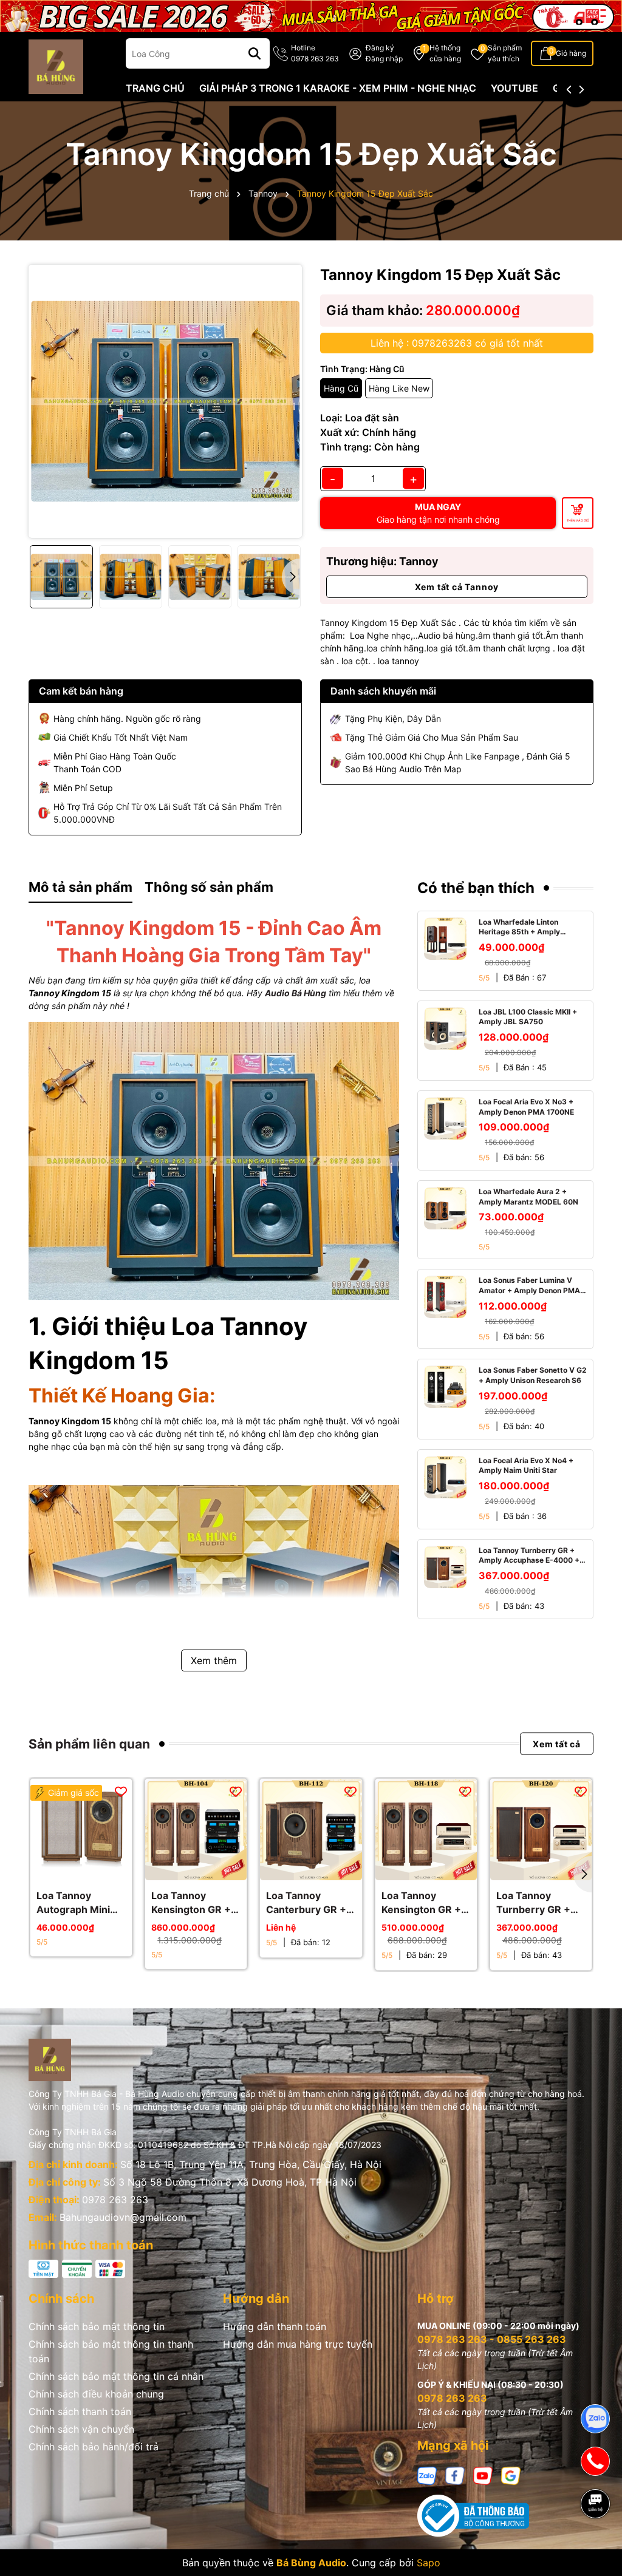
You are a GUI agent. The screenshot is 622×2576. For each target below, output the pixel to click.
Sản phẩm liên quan (89, 1744)
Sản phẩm (505, 53)
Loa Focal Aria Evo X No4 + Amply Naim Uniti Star (526, 1466)
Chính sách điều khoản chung (96, 2394)
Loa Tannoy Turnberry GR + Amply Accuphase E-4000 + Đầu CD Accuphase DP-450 (529, 1556)
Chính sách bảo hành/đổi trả (94, 2447)
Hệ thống (445, 53)
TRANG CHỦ (155, 88)
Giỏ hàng (571, 53)
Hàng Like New (399, 388)
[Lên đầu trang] (596, 2546)
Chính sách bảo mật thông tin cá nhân (116, 2376)
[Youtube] (483, 2474)
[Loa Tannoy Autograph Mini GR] (81, 1830)
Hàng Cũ (341, 388)
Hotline (315, 53)
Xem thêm (214, 1660)
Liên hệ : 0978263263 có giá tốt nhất (457, 343)
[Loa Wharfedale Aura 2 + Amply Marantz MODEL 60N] (445, 1208)
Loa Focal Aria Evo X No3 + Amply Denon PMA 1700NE (526, 1107)
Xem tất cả (557, 1744)
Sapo (429, 2563)
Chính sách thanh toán (80, 2411)
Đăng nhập (384, 59)
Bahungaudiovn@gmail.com (123, 2217)
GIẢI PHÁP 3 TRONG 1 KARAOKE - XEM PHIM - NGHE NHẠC (338, 88)
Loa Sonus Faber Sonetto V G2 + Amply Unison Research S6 (533, 1375)
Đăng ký (380, 48)
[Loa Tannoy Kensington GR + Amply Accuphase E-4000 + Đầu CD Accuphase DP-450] (426, 1830)
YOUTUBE (514, 88)
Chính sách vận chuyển (81, 2429)
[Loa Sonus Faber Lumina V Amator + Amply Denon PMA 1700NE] (445, 1297)
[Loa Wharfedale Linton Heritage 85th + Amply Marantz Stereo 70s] (445, 939)
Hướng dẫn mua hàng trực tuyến (298, 2344)
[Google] (511, 2474)
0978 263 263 (115, 2200)
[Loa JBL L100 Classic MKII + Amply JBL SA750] (445, 1028)
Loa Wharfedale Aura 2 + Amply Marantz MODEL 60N (528, 1197)
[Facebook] (455, 2474)
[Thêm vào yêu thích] (121, 1790)
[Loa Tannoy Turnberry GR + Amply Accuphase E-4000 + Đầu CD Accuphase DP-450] (445, 1567)
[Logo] (56, 66)
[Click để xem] (165, 401)
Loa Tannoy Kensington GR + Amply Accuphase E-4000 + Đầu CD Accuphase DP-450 (425, 1903)
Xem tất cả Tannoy (457, 587)
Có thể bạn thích (476, 888)
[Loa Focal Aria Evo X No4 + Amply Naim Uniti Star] (445, 1477)
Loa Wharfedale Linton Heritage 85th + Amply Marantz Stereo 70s (519, 928)
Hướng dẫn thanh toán (275, 2326)
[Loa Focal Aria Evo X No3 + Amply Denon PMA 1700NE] (445, 1118)
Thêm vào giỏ (578, 520)
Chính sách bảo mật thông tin (97, 2326)
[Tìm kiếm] (255, 53)
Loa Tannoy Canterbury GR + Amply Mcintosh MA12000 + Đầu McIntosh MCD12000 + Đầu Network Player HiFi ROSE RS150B (309, 1903)
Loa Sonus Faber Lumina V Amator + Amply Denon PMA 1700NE (529, 1286)
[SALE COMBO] (311, 15)
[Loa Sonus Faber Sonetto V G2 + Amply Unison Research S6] (445, 1387)
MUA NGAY (438, 513)
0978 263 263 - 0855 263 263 (492, 2339)
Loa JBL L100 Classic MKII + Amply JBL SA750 (528, 1017)
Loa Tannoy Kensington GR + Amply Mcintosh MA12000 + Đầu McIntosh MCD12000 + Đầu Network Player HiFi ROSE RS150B (194, 1903)
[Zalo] (427, 2474)
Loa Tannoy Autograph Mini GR (73, 1903)
